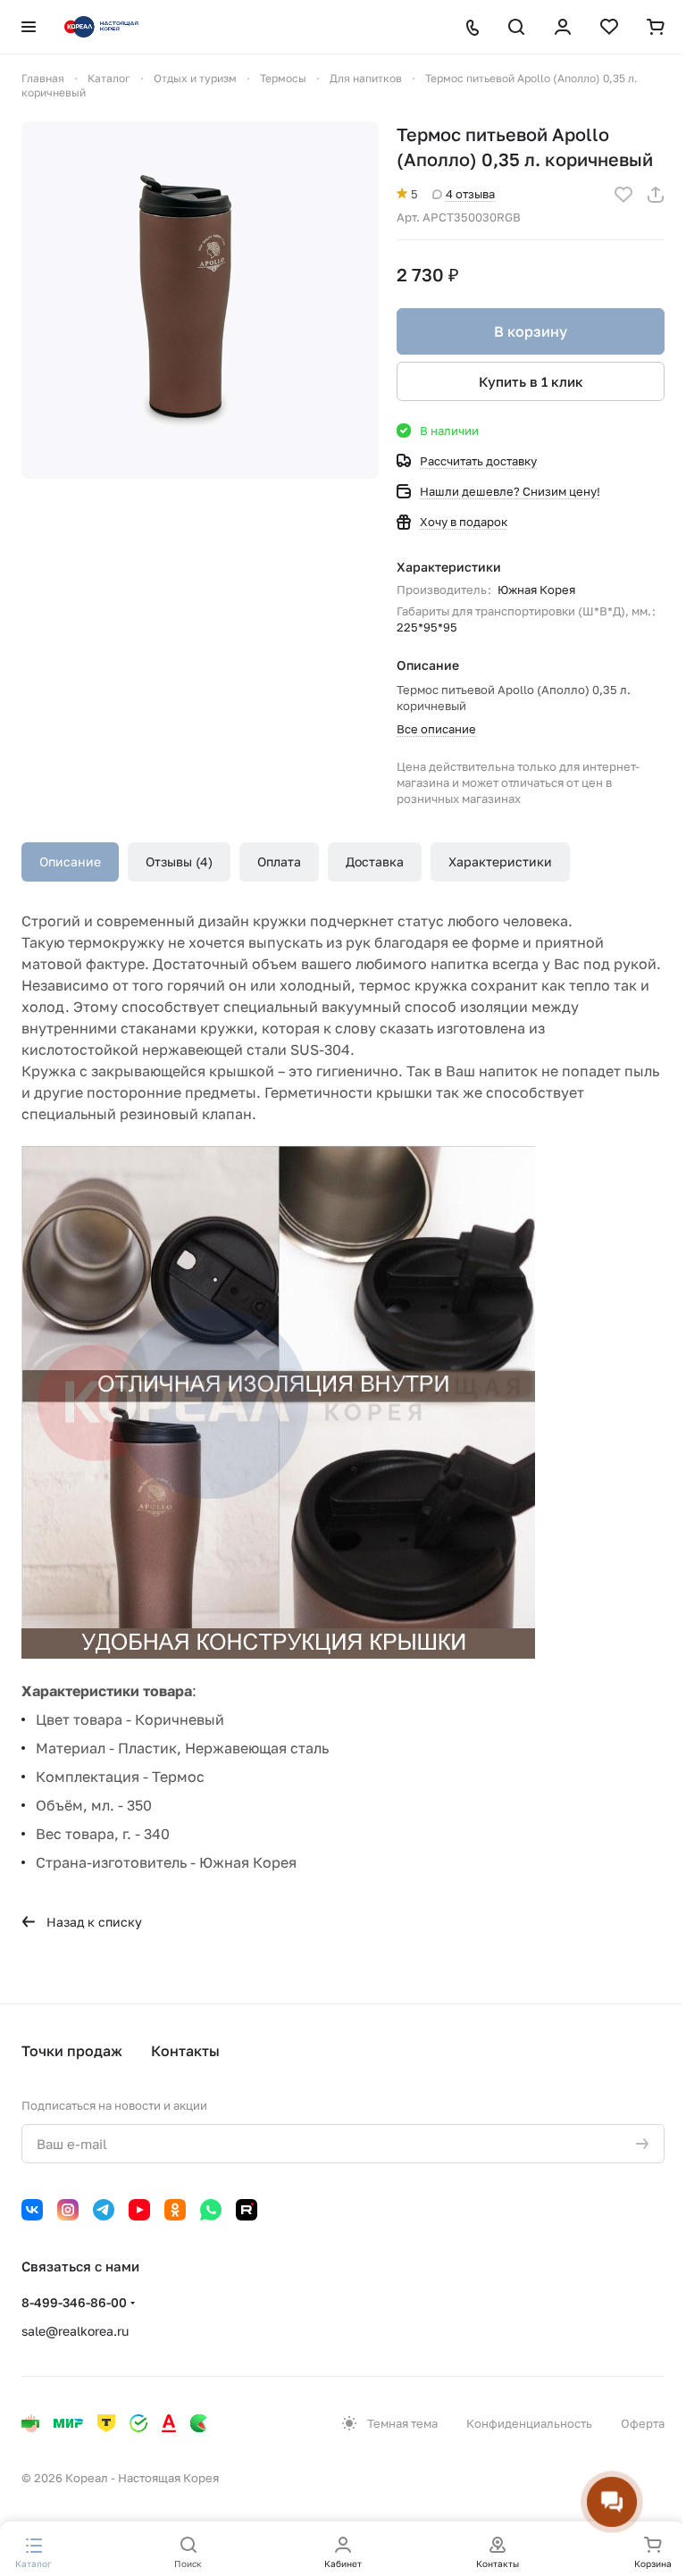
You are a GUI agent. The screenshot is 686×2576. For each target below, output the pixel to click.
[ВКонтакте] (32, 2210)
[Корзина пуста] (656, 27)
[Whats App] (211, 2210)
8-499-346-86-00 (74, 2302)
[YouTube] (139, 2210)
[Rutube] (247, 2210)
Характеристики (500, 861)
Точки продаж (72, 2051)
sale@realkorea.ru (75, 2331)
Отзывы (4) (179, 861)
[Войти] (563, 27)
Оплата (279, 861)
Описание (70, 861)
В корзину (531, 331)
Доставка (375, 861)
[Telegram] (104, 2210)
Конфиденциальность (529, 2423)
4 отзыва (470, 194)
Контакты (185, 2051)
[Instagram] (68, 2210)
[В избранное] (623, 195)
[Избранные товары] (609, 27)
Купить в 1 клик (531, 381)
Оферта (643, 2423)
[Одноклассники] (175, 2210)
